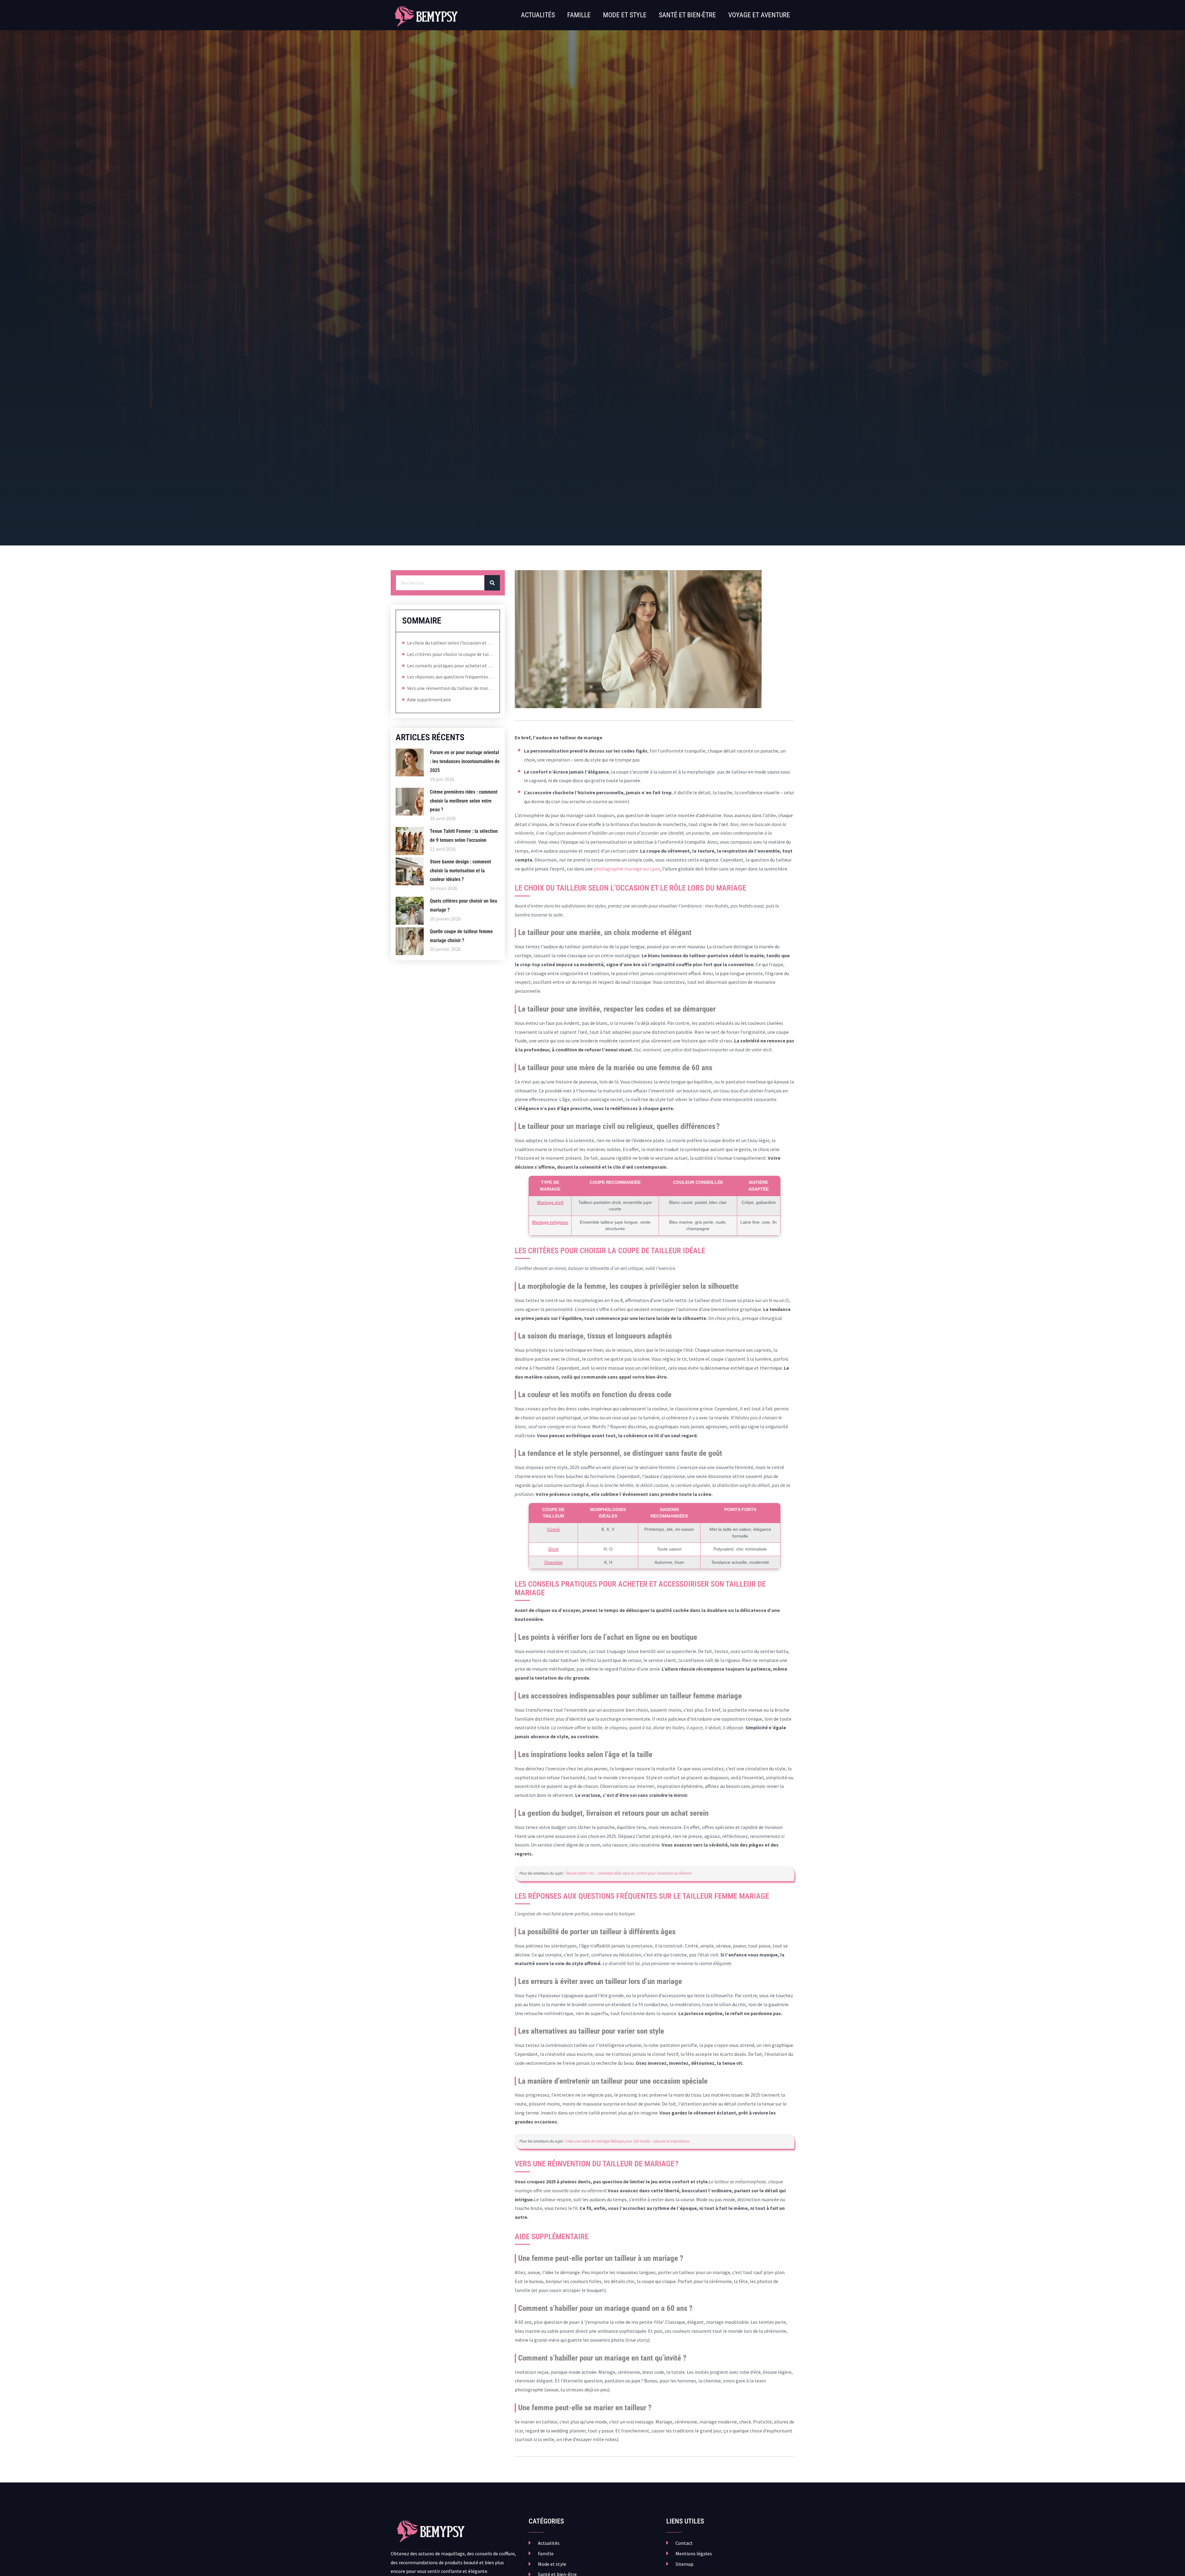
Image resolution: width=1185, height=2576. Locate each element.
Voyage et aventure (759, 15)
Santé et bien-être (687, 15)
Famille (579, 15)
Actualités (538, 15)
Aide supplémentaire (429, 699)
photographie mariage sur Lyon (627, 869)
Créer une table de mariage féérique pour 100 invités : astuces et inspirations (627, 2141)
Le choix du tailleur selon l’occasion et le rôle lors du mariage (450, 643)
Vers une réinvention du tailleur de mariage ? (450, 688)
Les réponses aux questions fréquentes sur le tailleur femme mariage (450, 677)
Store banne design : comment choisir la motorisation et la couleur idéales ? (460, 871)
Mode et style (625, 15)
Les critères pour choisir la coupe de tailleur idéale (450, 654)
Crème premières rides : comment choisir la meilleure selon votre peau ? (464, 801)
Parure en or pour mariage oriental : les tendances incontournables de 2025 (465, 761)
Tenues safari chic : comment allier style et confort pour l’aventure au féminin (628, 1873)
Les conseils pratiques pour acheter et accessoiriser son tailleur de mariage (450, 666)
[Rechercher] (492, 583)
